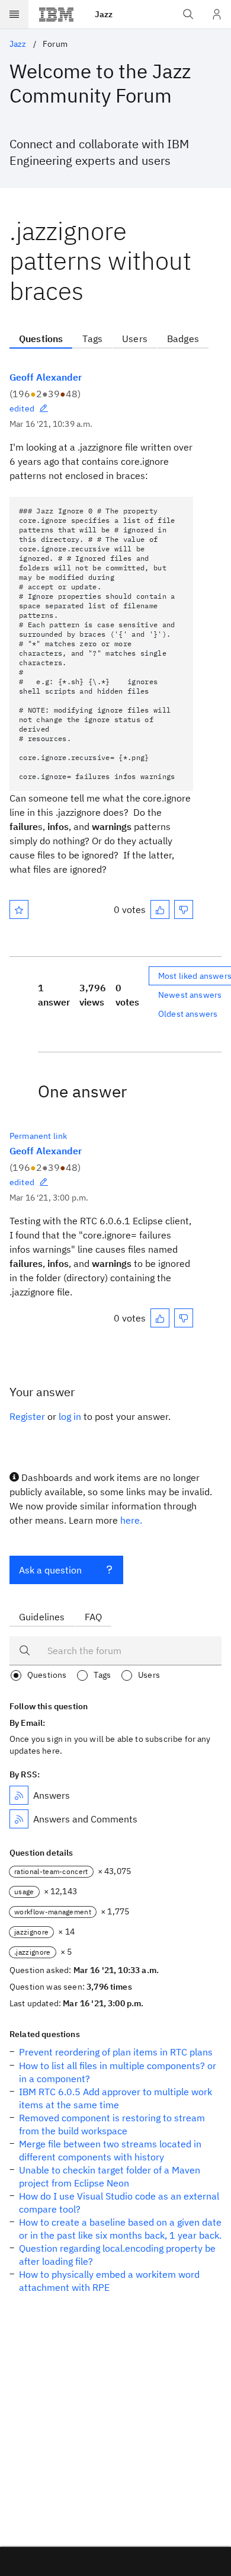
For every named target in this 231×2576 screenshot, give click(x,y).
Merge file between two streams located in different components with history (110, 2150)
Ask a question (50, 1570)
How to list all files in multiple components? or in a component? (118, 2072)
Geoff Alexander (46, 377)
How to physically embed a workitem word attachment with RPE (109, 2281)
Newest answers (190, 995)
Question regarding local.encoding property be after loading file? (117, 2255)
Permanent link (38, 1136)
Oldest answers (188, 1014)
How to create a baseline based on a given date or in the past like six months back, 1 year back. (120, 2229)
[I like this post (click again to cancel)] (160, 909)
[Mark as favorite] (19, 909)
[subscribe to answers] (19, 1795)
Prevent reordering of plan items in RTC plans (116, 2052)
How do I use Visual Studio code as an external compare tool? (119, 2202)
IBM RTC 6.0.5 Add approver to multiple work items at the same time (115, 2098)
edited (22, 408)
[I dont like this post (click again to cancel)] (184, 909)
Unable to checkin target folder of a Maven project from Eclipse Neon (110, 2176)
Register (27, 1416)
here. (131, 1520)
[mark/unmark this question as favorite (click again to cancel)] (19, 909)
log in (70, 1416)
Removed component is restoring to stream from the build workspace (112, 2124)
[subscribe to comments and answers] (19, 1819)
